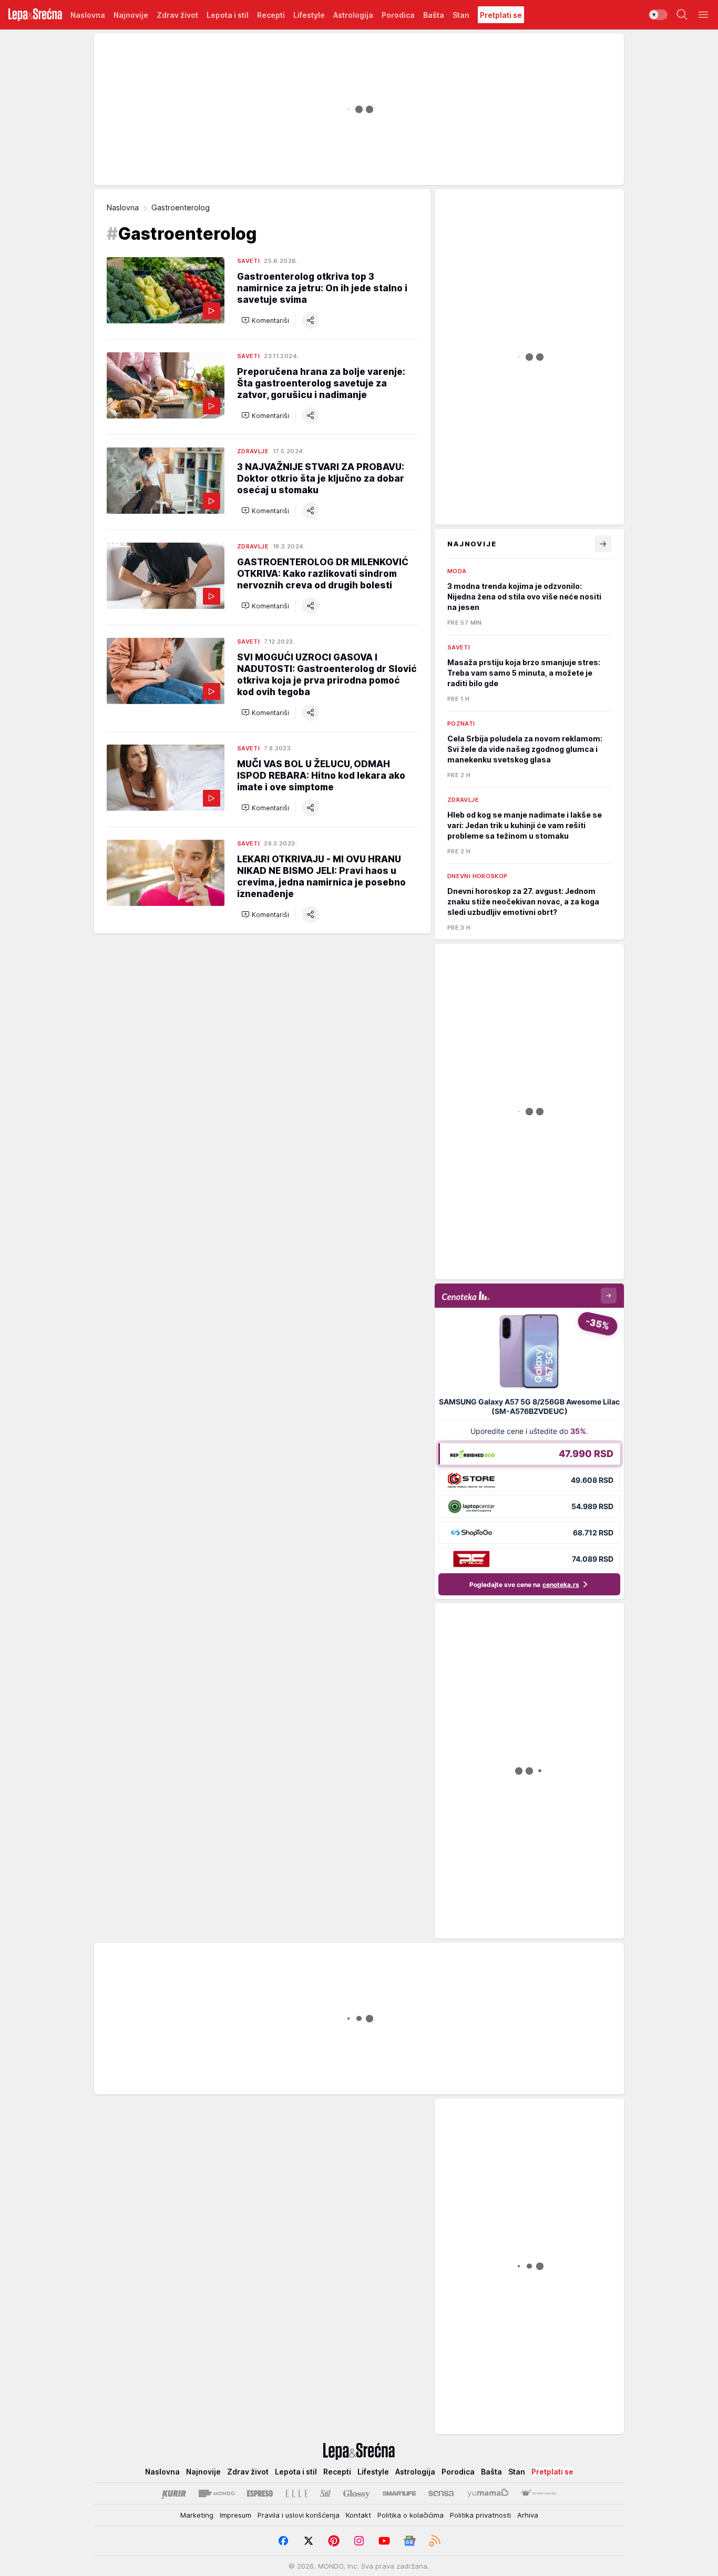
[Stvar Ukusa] (538, 2493)
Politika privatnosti (480, 2515)
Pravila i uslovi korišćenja (299, 2515)
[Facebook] (283, 2541)
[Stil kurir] (325, 2493)
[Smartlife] (399, 2493)
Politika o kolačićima (411, 2515)
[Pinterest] (334, 2541)
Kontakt (358, 2515)
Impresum (235, 2515)
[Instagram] (359, 2541)
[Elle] (296, 2493)
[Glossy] (357, 2493)
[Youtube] (384, 2541)
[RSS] (435, 2541)
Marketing (197, 2515)
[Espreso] (260, 2493)
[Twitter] (309, 2541)
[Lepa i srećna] (35, 15)
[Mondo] (217, 2493)
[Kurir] (174, 2493)
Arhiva (528, 2515)
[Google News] (409, 2541)
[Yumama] (488, 2493)
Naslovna (123, 207)
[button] (265, 320)
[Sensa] (441, 2493)
